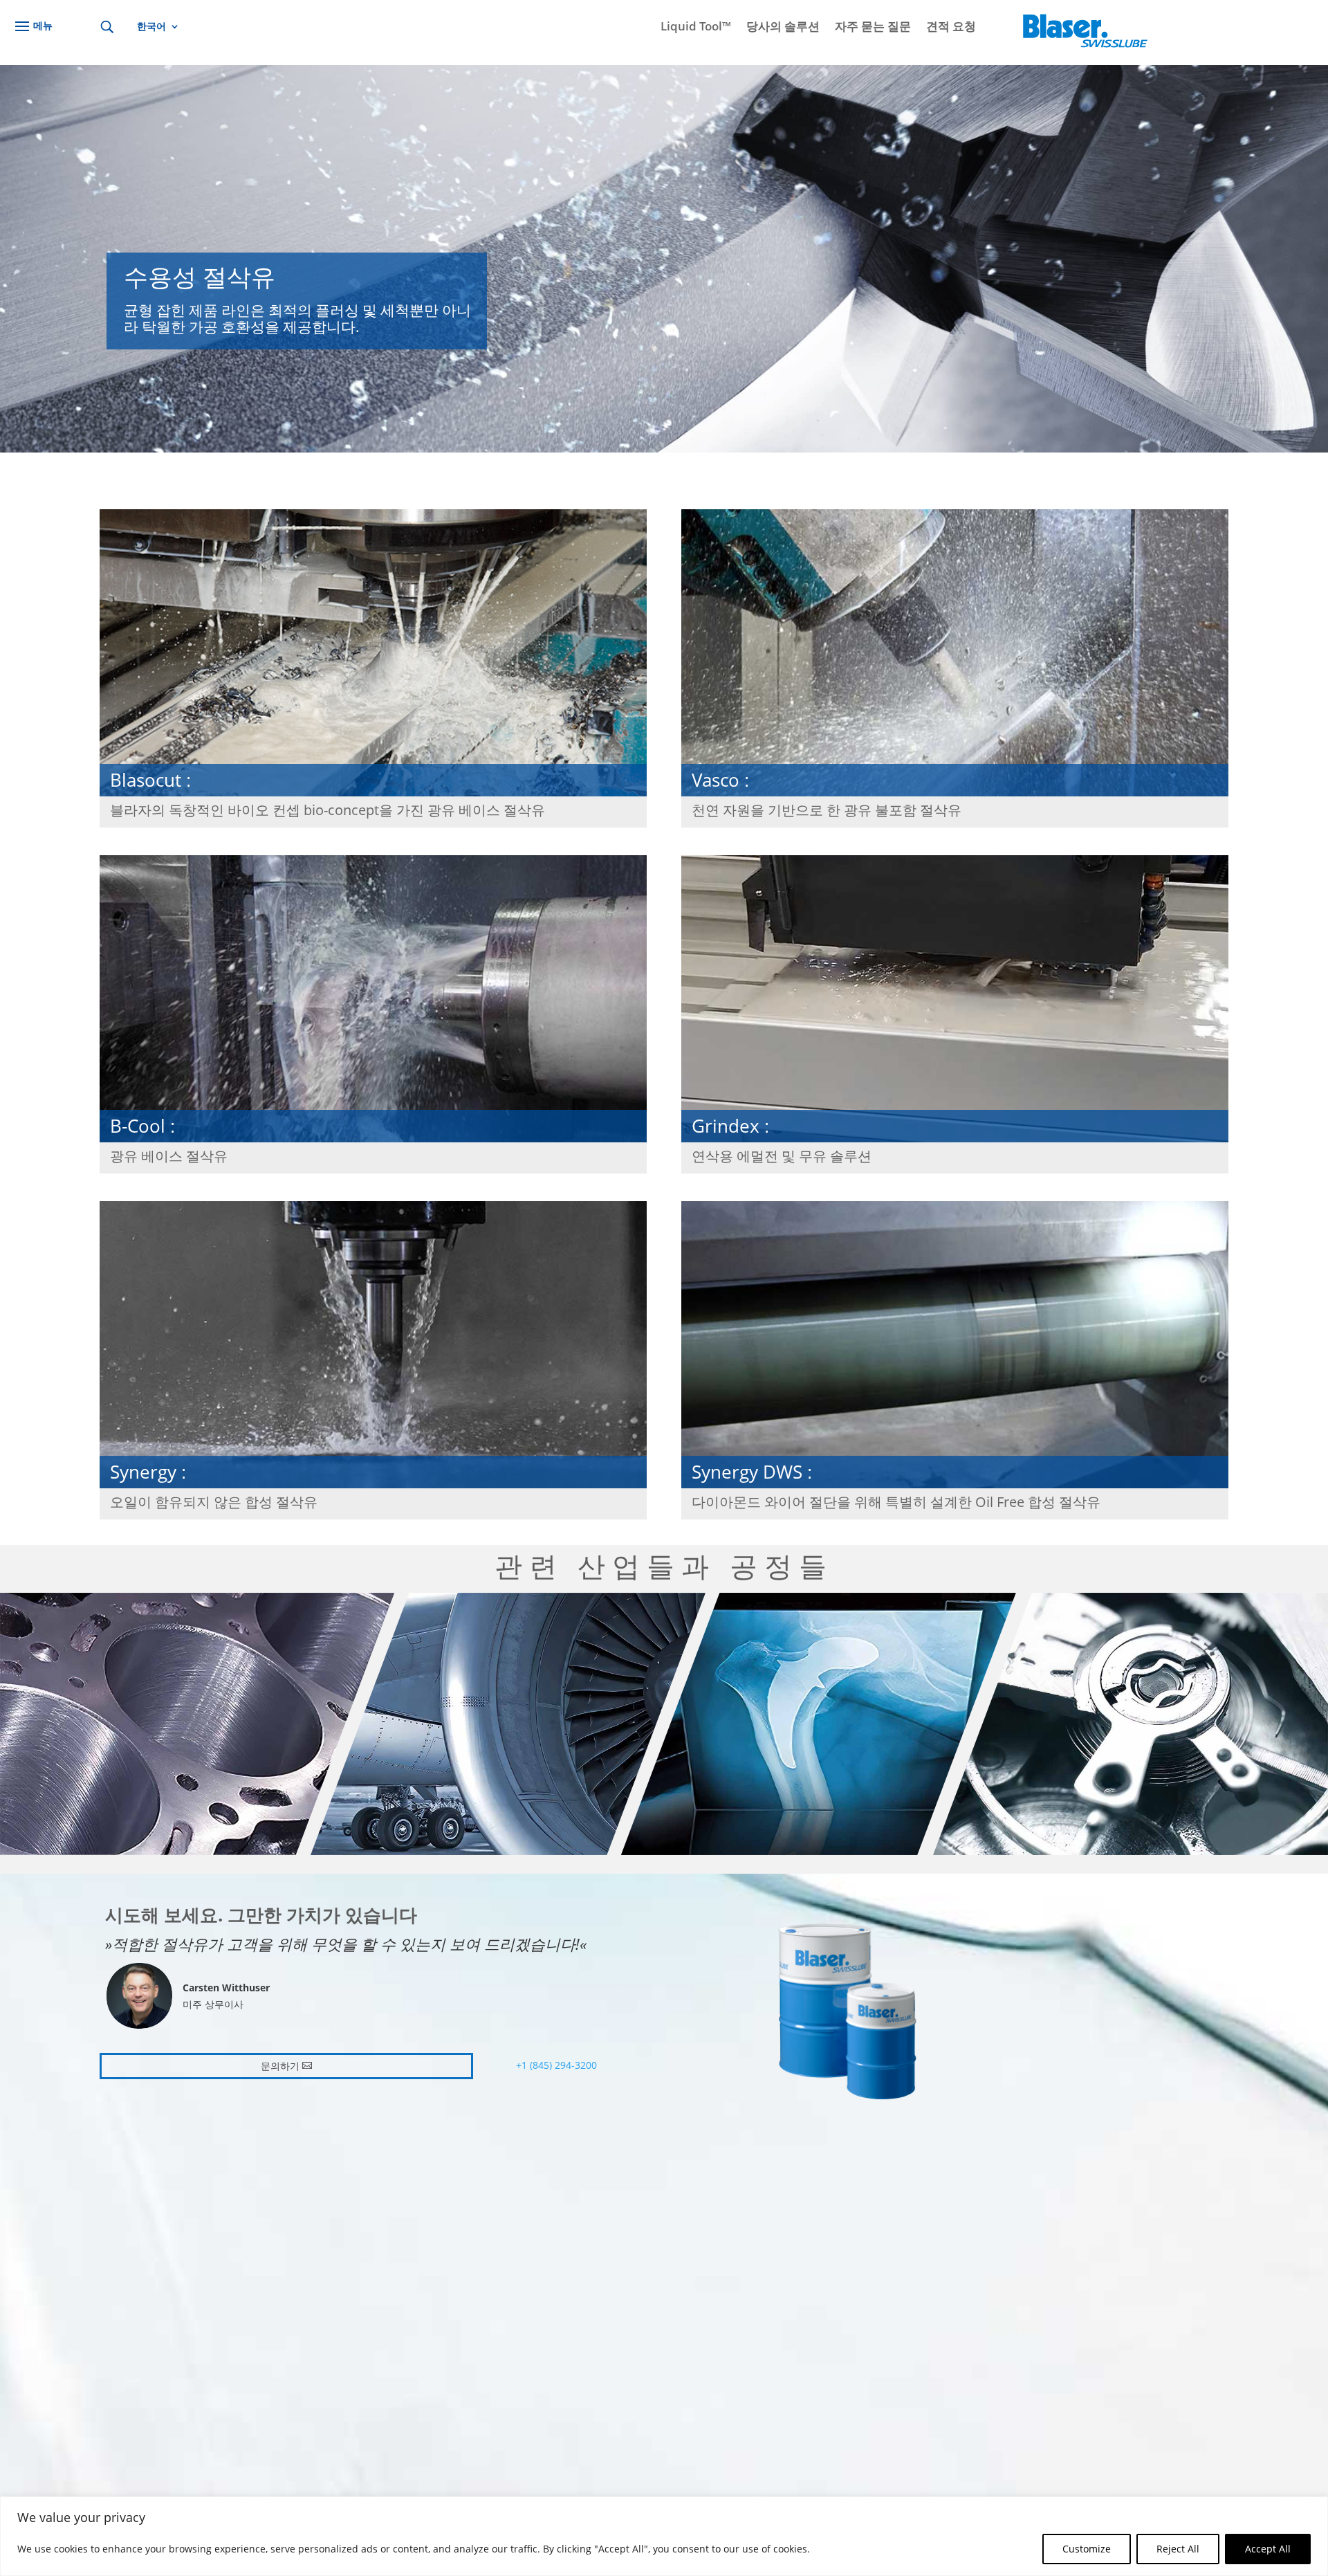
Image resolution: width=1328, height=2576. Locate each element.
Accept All (1268, 2549)
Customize (1087, 2549)
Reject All (1178, 2549)
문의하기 (280, 2066)
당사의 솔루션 (783, 28)
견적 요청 (951, 28)
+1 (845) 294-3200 (556, 2065)
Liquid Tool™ (696, 28)
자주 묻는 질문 (873, 28)
